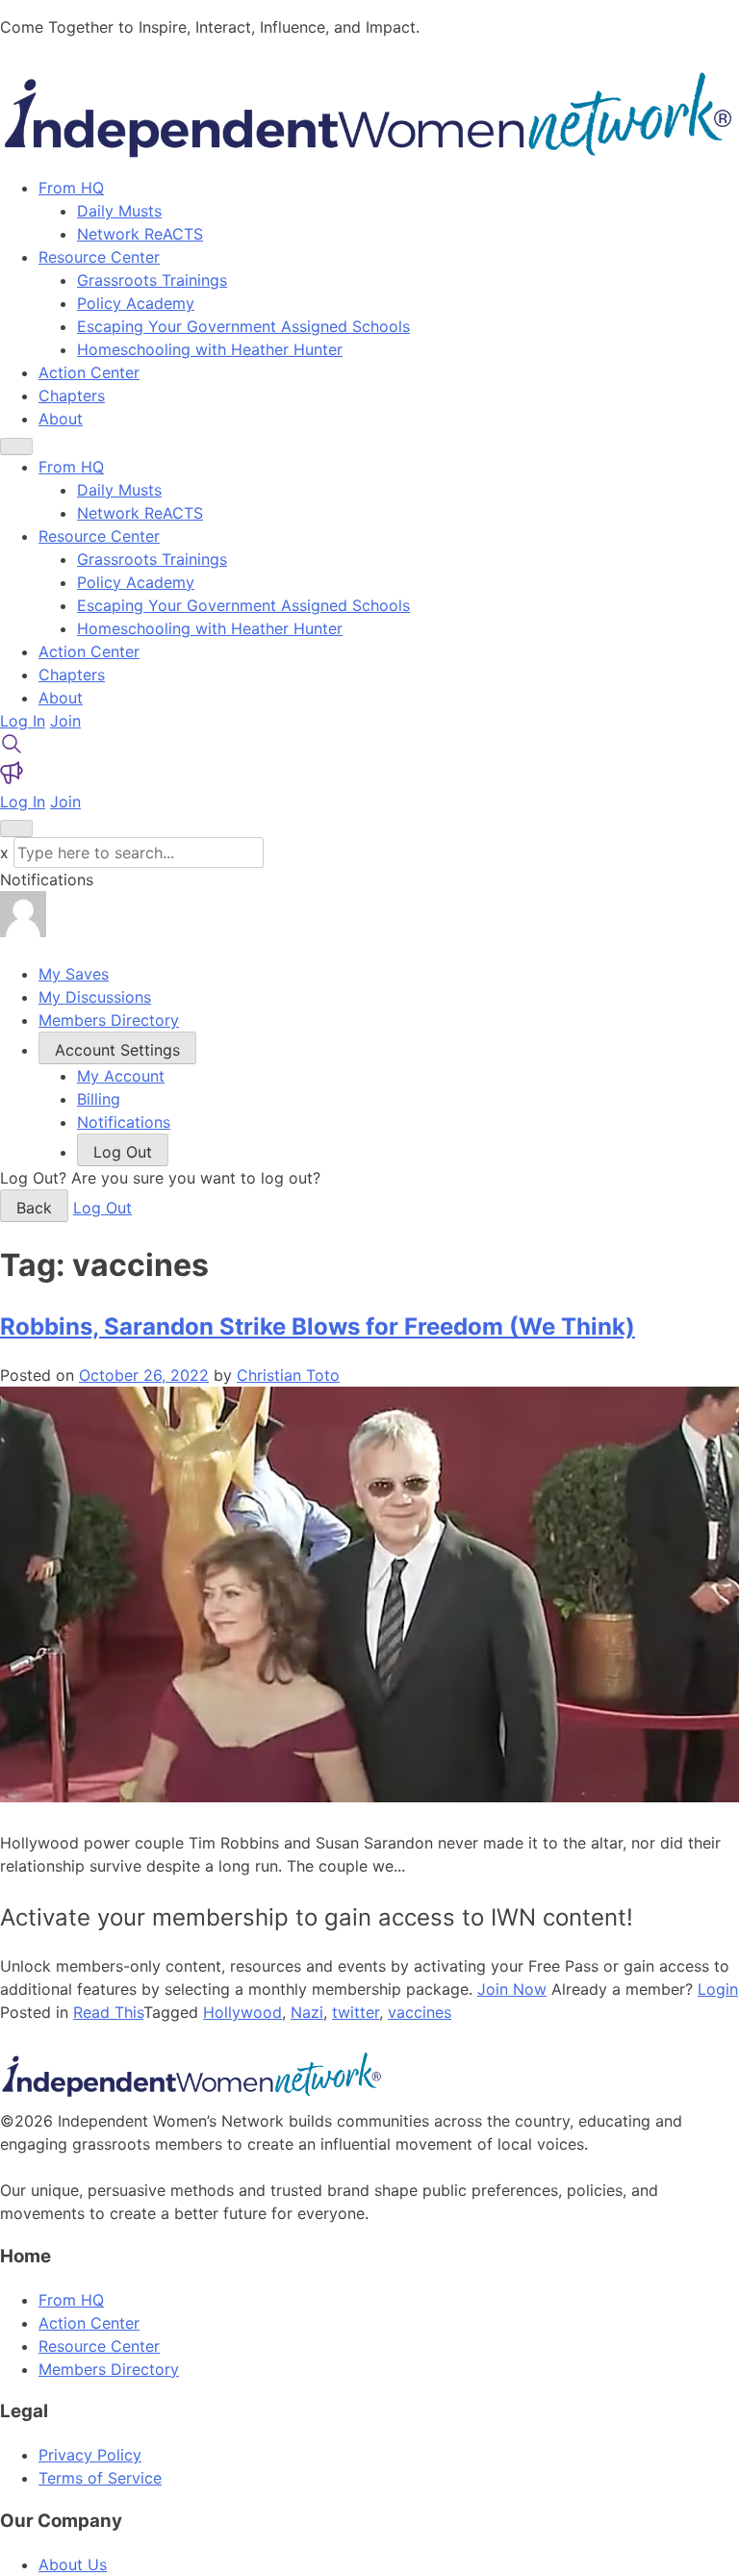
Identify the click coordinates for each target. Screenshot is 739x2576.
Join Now (512, 1989)
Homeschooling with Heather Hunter (210, 349)
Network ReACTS (140, 234)
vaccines (420, 2012)
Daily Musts (119, 211)
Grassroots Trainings (152, 280)
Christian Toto (288, 1375)
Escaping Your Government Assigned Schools (243, 326)
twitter (356, 2012)
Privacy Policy (90, 2455)
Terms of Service (100, 2478)
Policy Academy (136, 303)
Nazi (307, 2012)
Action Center (89, 372)
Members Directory (109, 2369)
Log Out (102, 1208)
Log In (23, 721)
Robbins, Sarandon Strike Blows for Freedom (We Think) (318, 1326)
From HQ (71, 188)
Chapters (72, 395)
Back (34, 1208)
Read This (108, 2012)
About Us (73, 2564)
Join (65, 721)
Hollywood (242, 2012)
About (61, 419)
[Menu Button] (16, 446)
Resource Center (99, 257)
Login (718, 1989)
